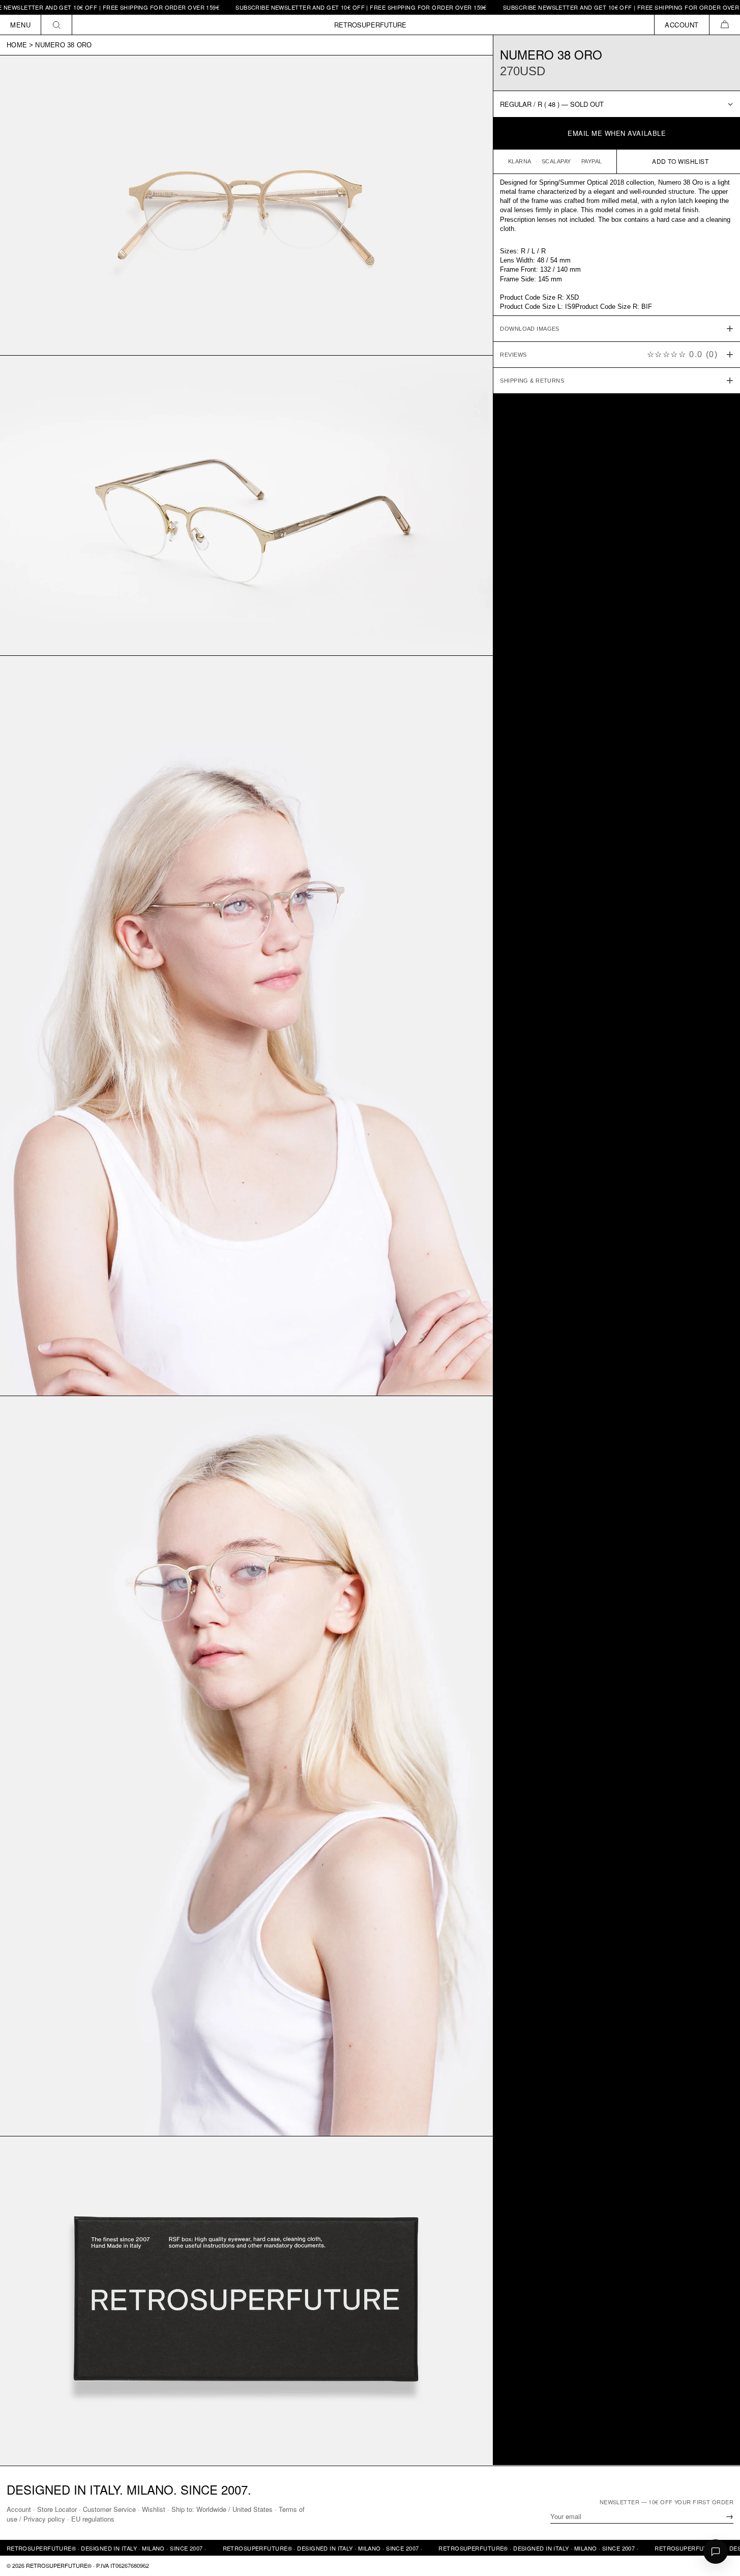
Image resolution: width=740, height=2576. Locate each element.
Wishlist (154, 2509)
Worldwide (211, 2509)
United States (253, 2509)
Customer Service (109, 2509)
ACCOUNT (682, 25)
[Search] (57, 25)
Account (19, 2509)
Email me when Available (617, 134)
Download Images (530, 329)
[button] (724, 25)
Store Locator (57, 2509)
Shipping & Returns (532, 381)
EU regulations (93, 2519)
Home (17, 45)
